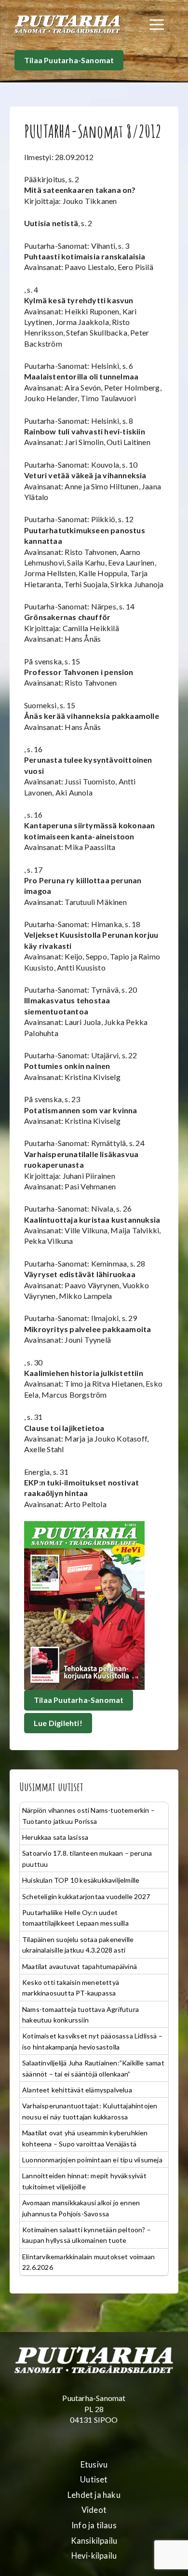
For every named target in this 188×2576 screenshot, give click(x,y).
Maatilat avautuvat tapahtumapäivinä (80, 1966)
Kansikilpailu (94, 2541)
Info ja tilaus (94, 2525)
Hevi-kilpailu (94, 2556)
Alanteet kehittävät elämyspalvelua (77, 2090)
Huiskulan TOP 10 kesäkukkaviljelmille (81, 1880)
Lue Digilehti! (58, 1723)
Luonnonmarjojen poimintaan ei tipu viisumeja (92, 2160)
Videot (94, 2510)
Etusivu (94, 2465)
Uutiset (94, 2480)
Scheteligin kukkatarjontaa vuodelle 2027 (86, 1896)
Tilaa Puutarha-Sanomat (69, 60)
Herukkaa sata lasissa (55, 1837)
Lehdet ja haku (94, 2495)
